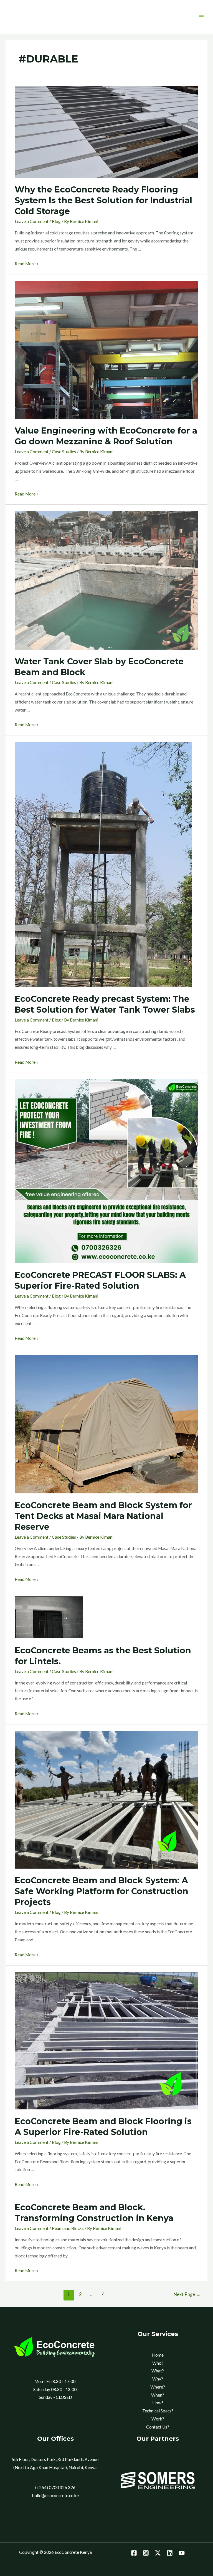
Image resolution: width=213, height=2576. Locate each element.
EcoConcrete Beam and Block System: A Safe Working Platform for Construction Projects (102, 1891)
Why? (158, 2379)
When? (158, 2395)
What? (158, 2371)
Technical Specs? (158, 2411)
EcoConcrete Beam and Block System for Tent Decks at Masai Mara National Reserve (103, 1516)
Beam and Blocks (68, 2228)
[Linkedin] (170, 2553)
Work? (158, 2419)
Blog (56, 221)
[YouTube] (182, 2553)
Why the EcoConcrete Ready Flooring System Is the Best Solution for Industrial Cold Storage (103, 200)
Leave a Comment (32, 221)
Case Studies (64, 452)
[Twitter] (158, 2553)
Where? (158, 2387)
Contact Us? (158, 2427)
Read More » (27, 264)
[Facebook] (134, 2553)
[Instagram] (146, 2553)
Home (158, 2355)
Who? (158, 2363)
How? (158, 2403)
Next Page (187, 2294)
